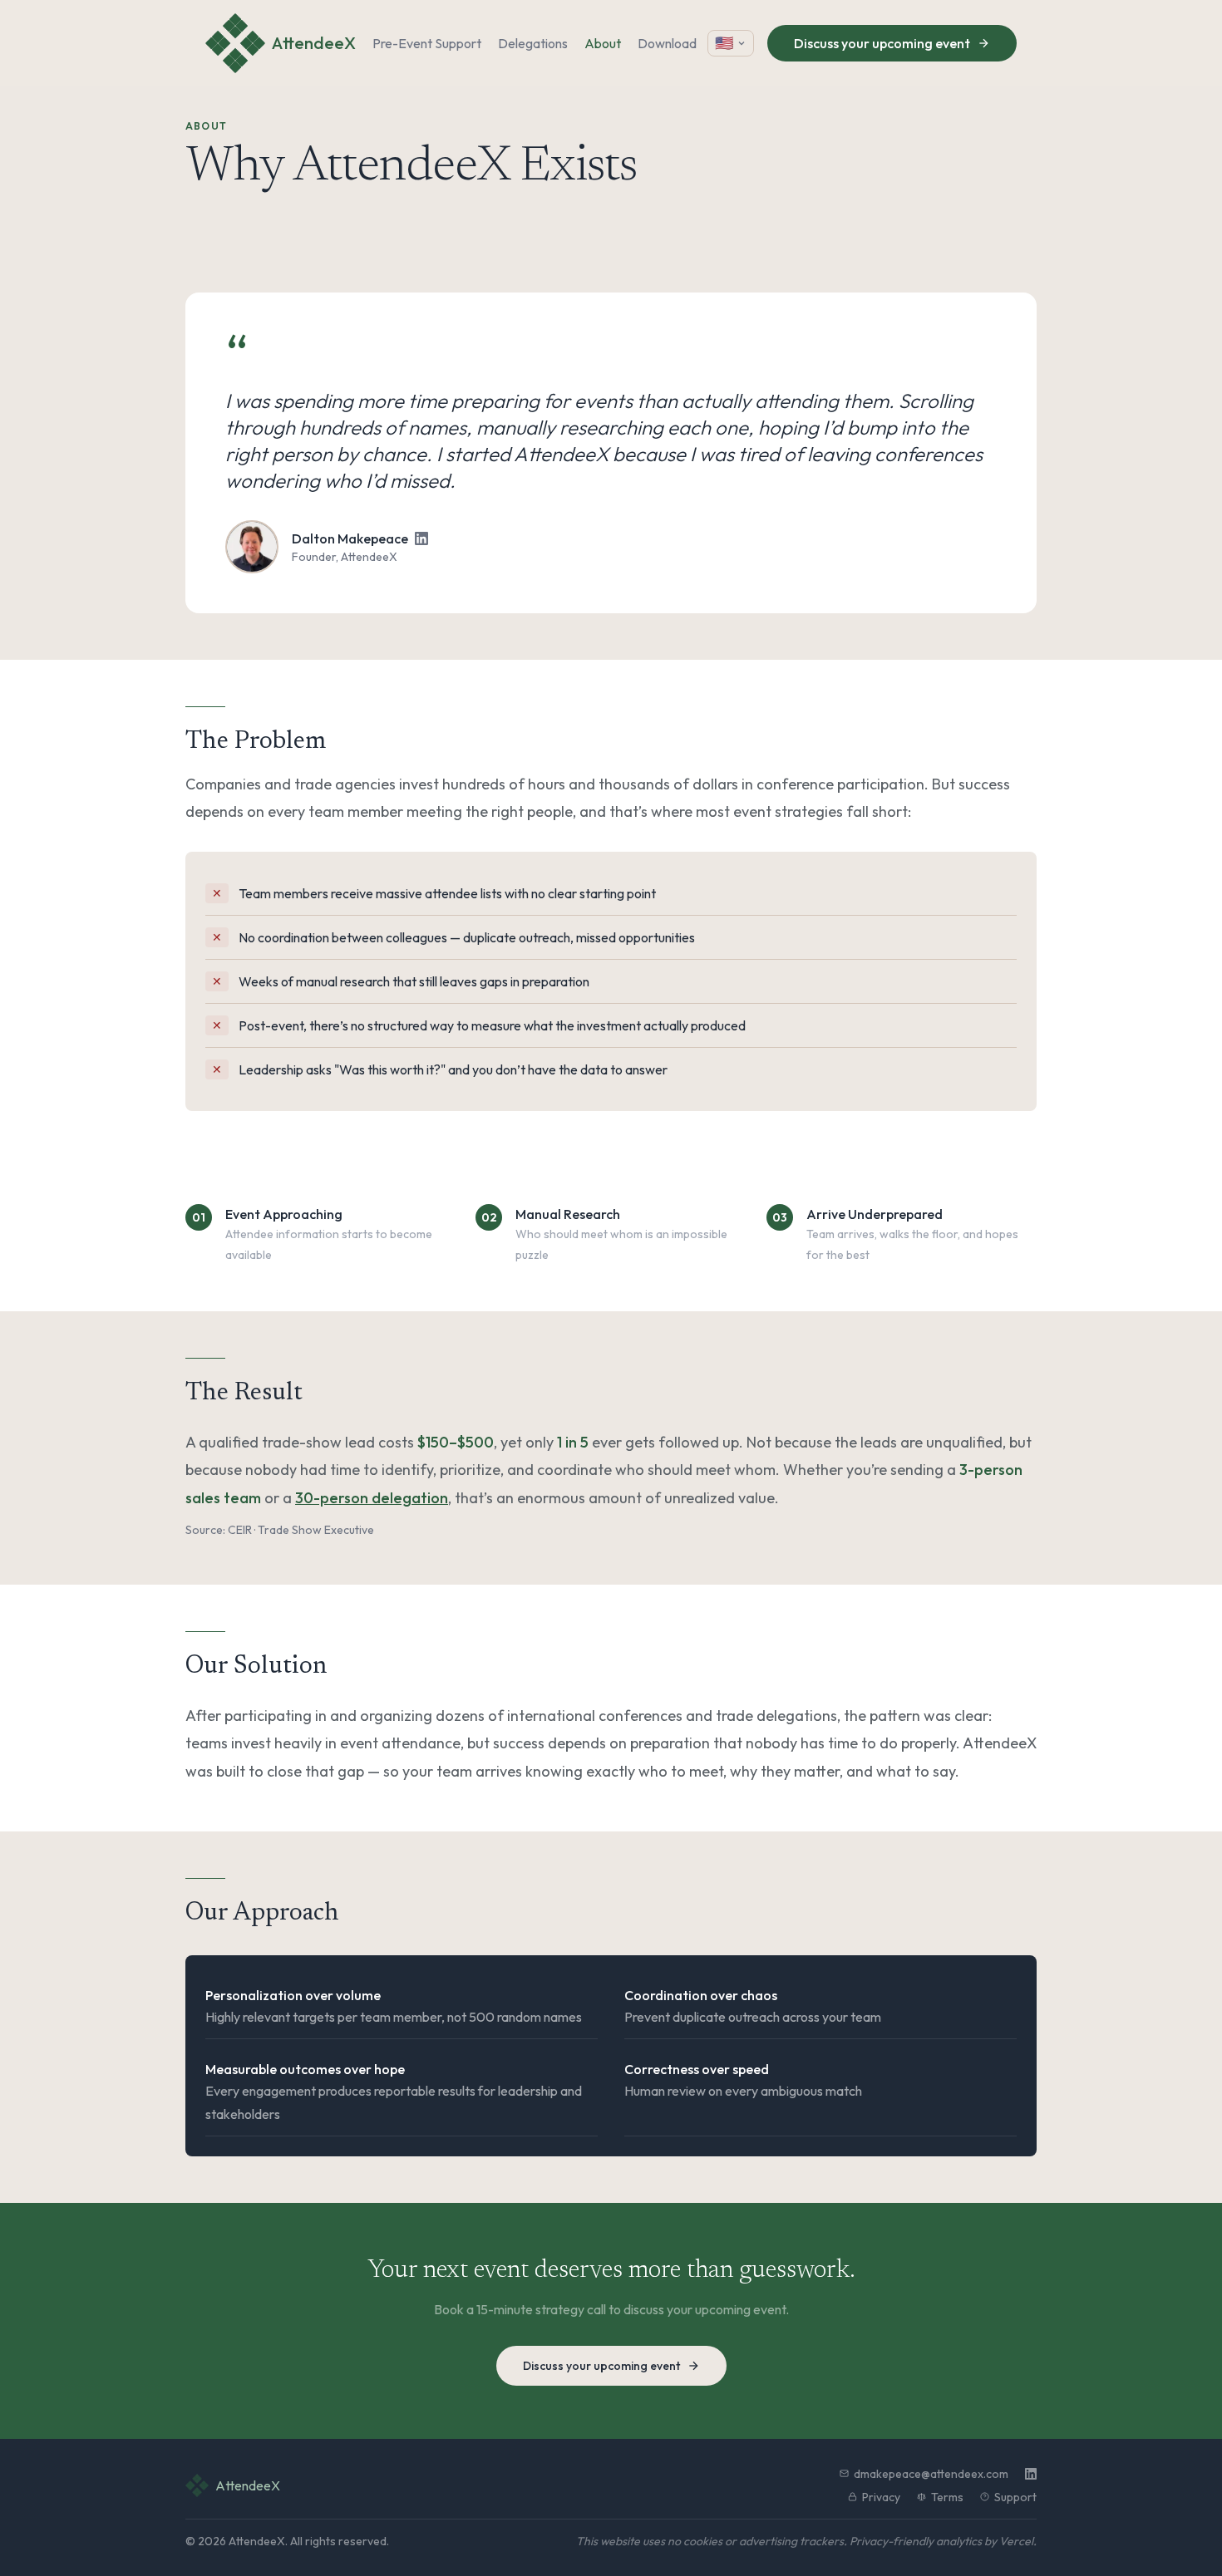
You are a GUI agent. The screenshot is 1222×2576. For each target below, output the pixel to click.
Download (667, 43)
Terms (947, 2497)
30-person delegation (372, 1498)
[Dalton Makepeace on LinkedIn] (421, 538)
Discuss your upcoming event (882, 43)
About (603, 43)
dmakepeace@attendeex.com (931, 2474)
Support (1015, 2497)
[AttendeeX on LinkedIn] (1031, 2474)
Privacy (881, 2497)
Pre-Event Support (427, 43)
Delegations (533, 43)
